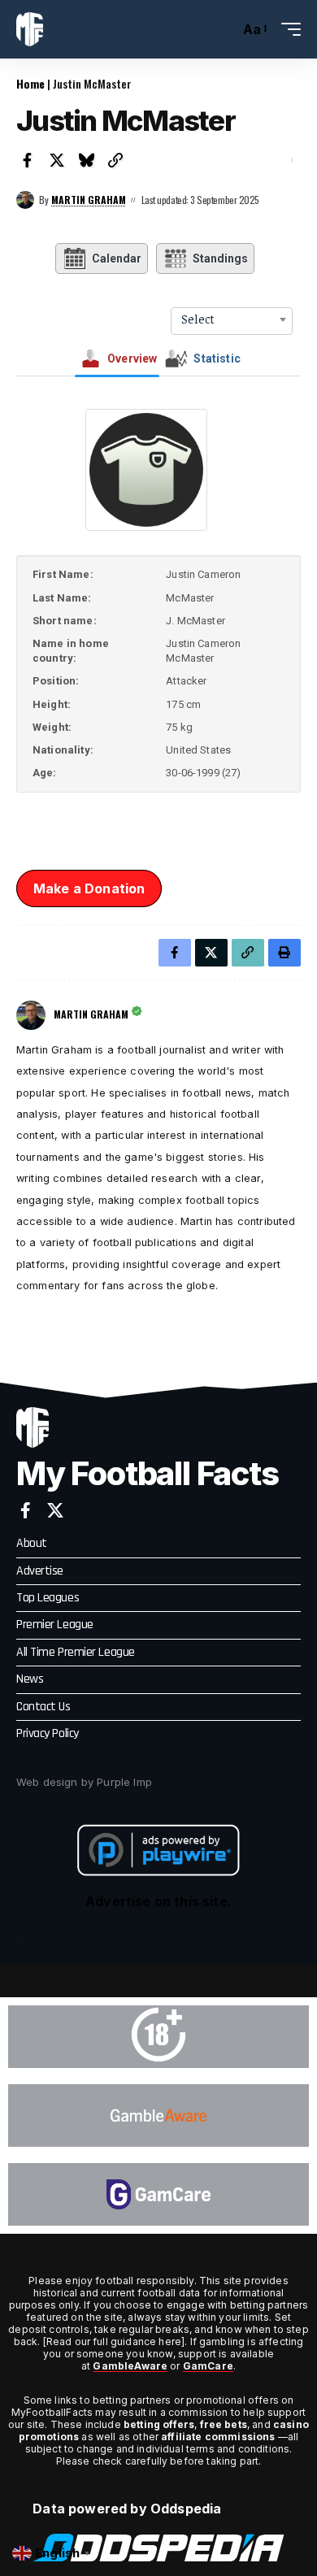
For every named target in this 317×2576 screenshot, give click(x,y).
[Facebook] (26, 1510)
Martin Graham (89, 200)
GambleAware (130, 2366)
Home (30, 83)
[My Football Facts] (30, 29)
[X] (55, 1510)
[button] (223, 30)
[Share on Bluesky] (86, 160)
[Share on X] (57, 160)
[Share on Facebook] (28, 160)
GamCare (208, 2366)
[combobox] (232, 319)
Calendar (117, 258)
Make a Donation (89, 888)
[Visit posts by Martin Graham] (25, 200)
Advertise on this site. (158, 1901)
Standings (220, 258)
